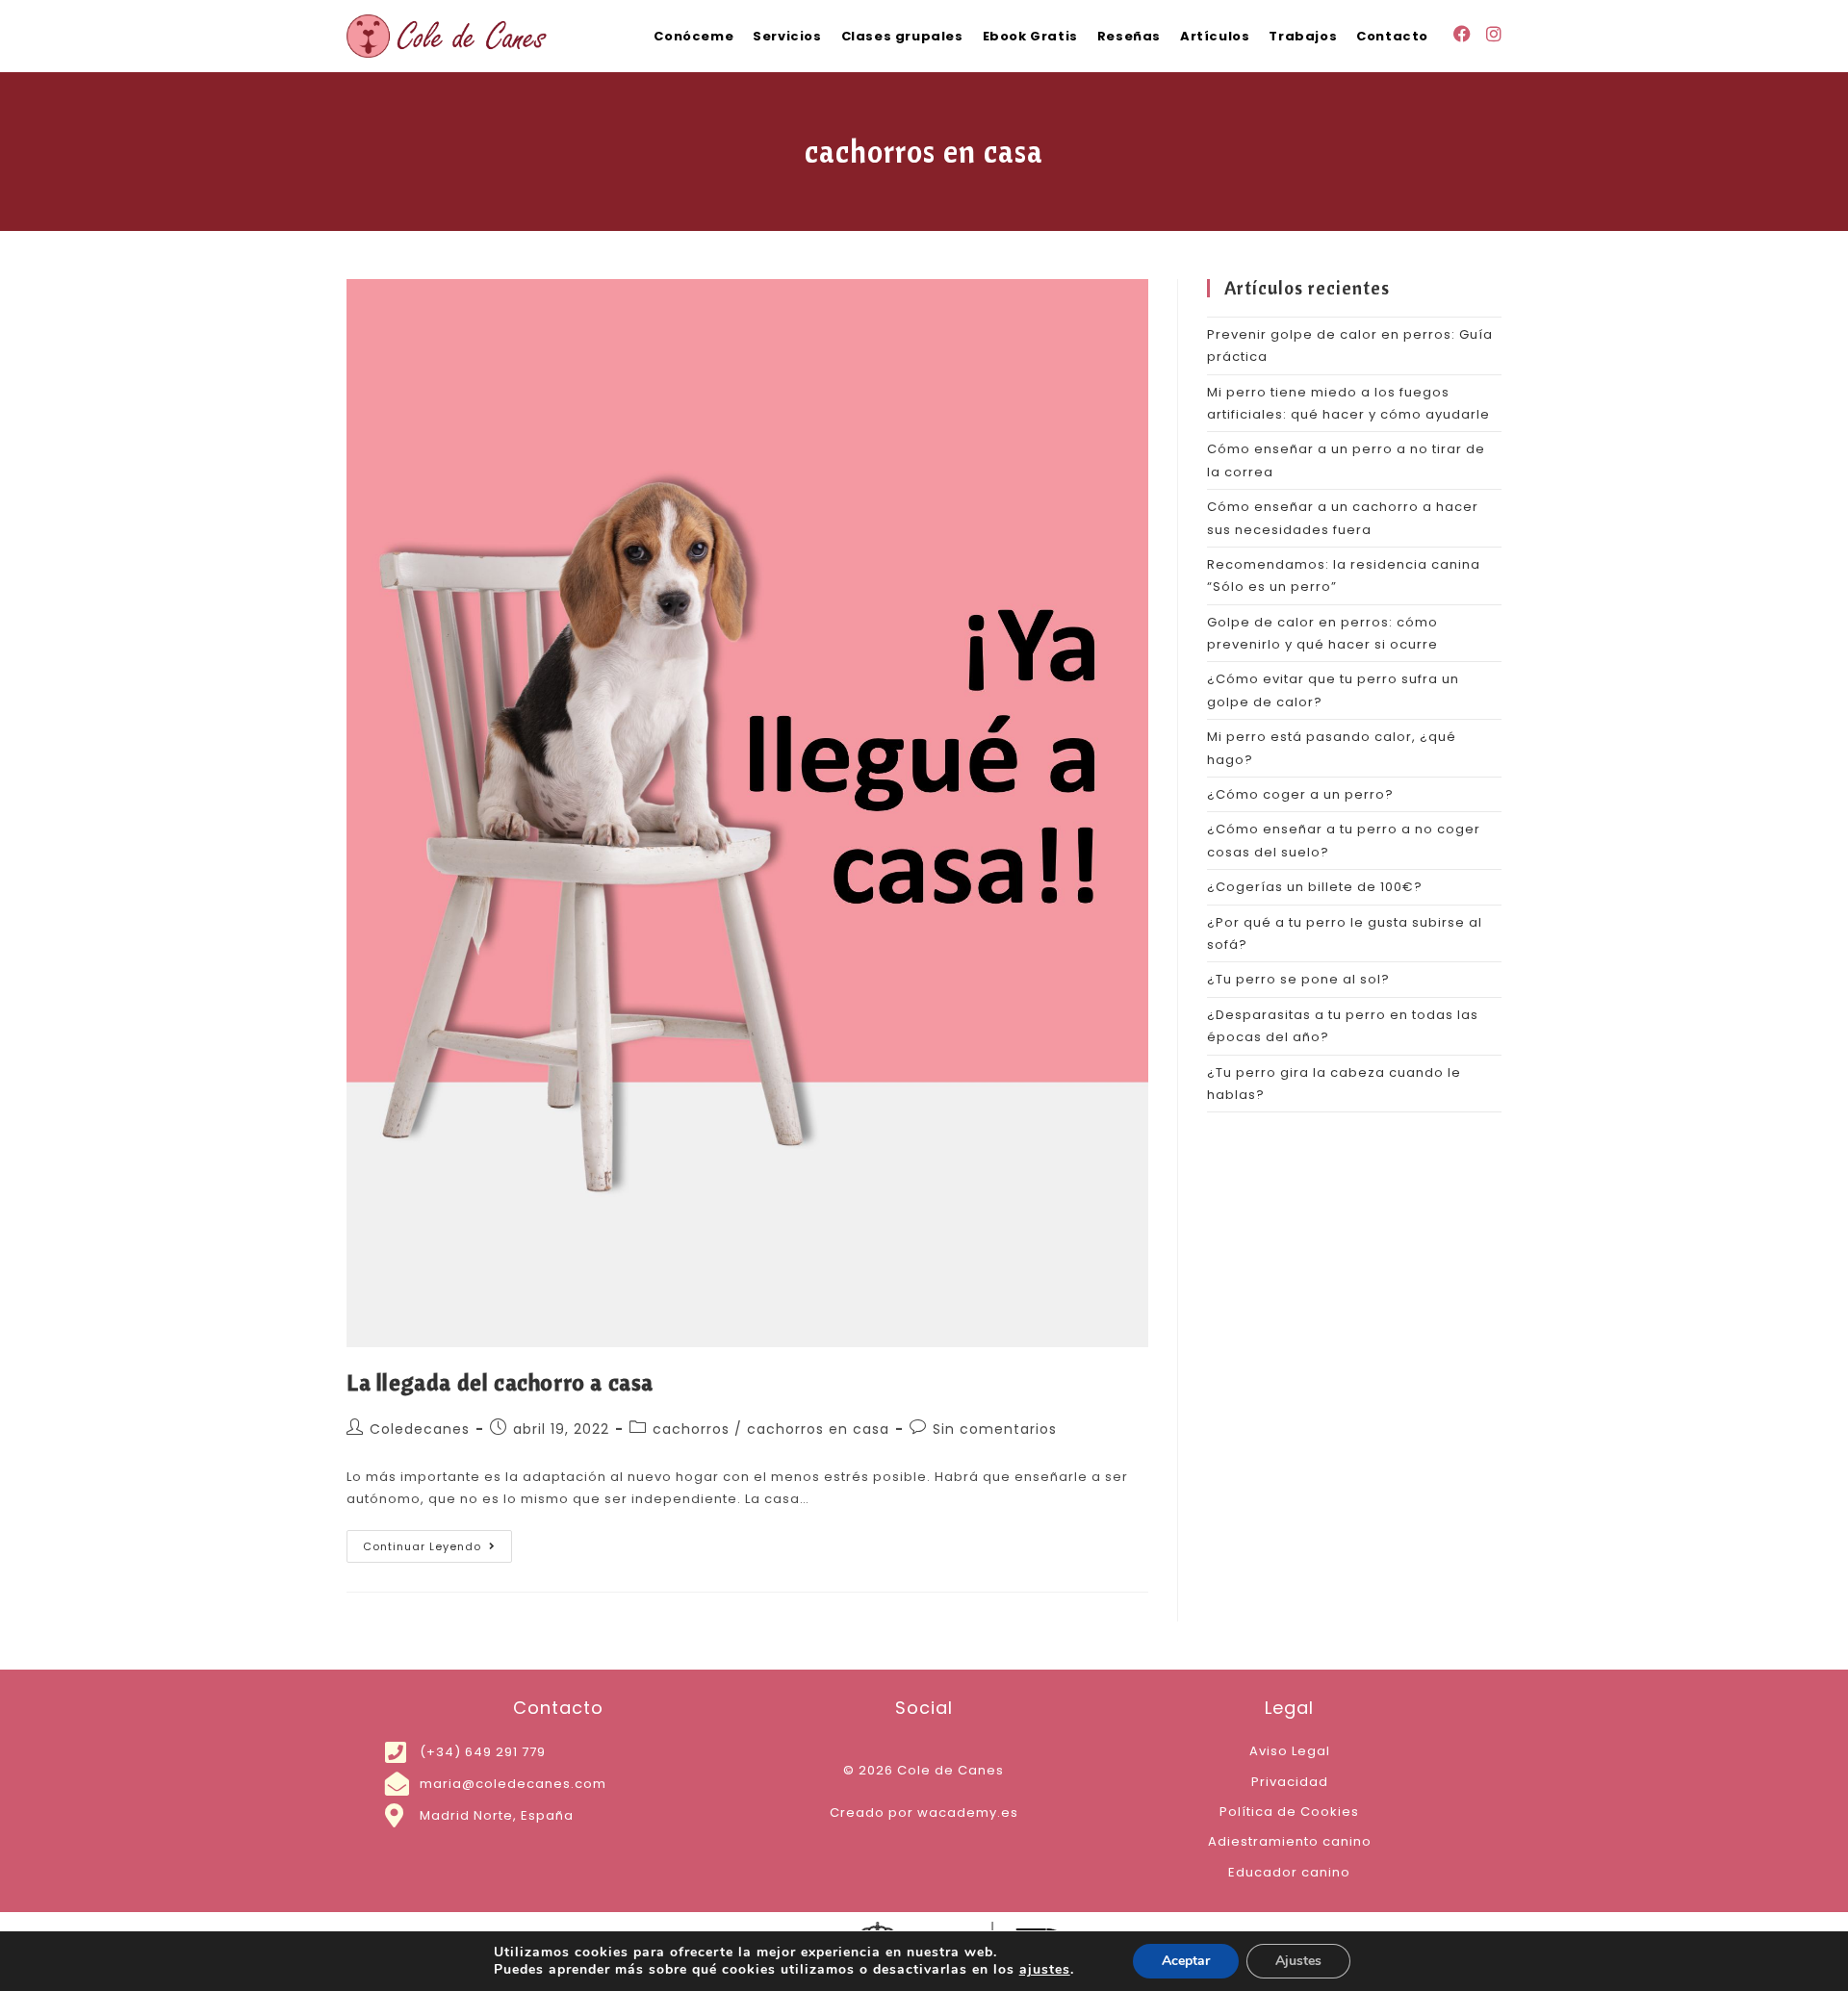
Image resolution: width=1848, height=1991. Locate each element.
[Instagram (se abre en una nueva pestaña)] (1494, 34)
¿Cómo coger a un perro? (1300, 794)
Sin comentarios (995, 1429)
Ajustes (1298, 1961)
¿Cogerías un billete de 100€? (1315, 887)
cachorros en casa (818, 1429)
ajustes (1045, 1970)
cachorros (691, 1429)
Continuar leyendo (437, 1542)
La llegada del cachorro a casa (500, 1382)
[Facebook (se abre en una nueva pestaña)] (1462, 34)
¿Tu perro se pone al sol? (1298, 979)
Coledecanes (420, 1429)
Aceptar (1186, 1961)
